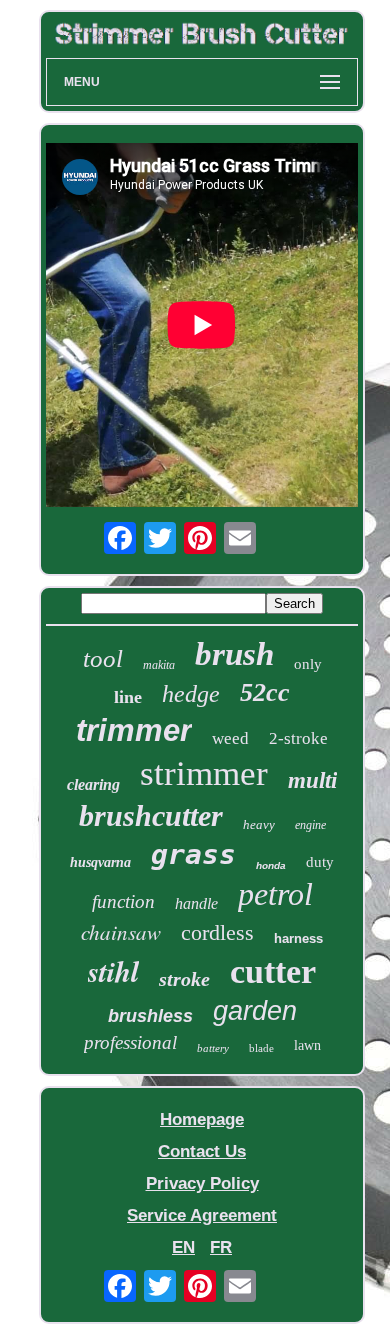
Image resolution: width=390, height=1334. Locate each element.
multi (312, 780)
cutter (273, 971)
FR (221, 1247)
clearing (93, 784)
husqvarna (100, 862)
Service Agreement (202, 1215)
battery (213, 1048)
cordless (217, 932)
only (308, 664)
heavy (259, 824)
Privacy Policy (202, 1183)
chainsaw (121, 932)
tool (103, 658)
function (123, 901)
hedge (191, 694)
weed (230, 738)
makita (159, 665)
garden (255, 1011)
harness (298, 938)
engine (310, 825)
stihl (113, 971)
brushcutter (151, 815)
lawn (307, 1045)
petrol (275, 894)
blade (261, 1048)
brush (234, 654)
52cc (265, 692)
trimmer (134, 730)
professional (130, 1042)
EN (183, 1247)
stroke (184, 979)
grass (193, 854)
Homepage (202, 1119)
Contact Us (202, 1151)
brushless (150, 1016)
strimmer (204, 773)
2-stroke (298, 738)
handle (196, 903)
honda (271, 865)
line (128, 697)
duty (320, 862)
